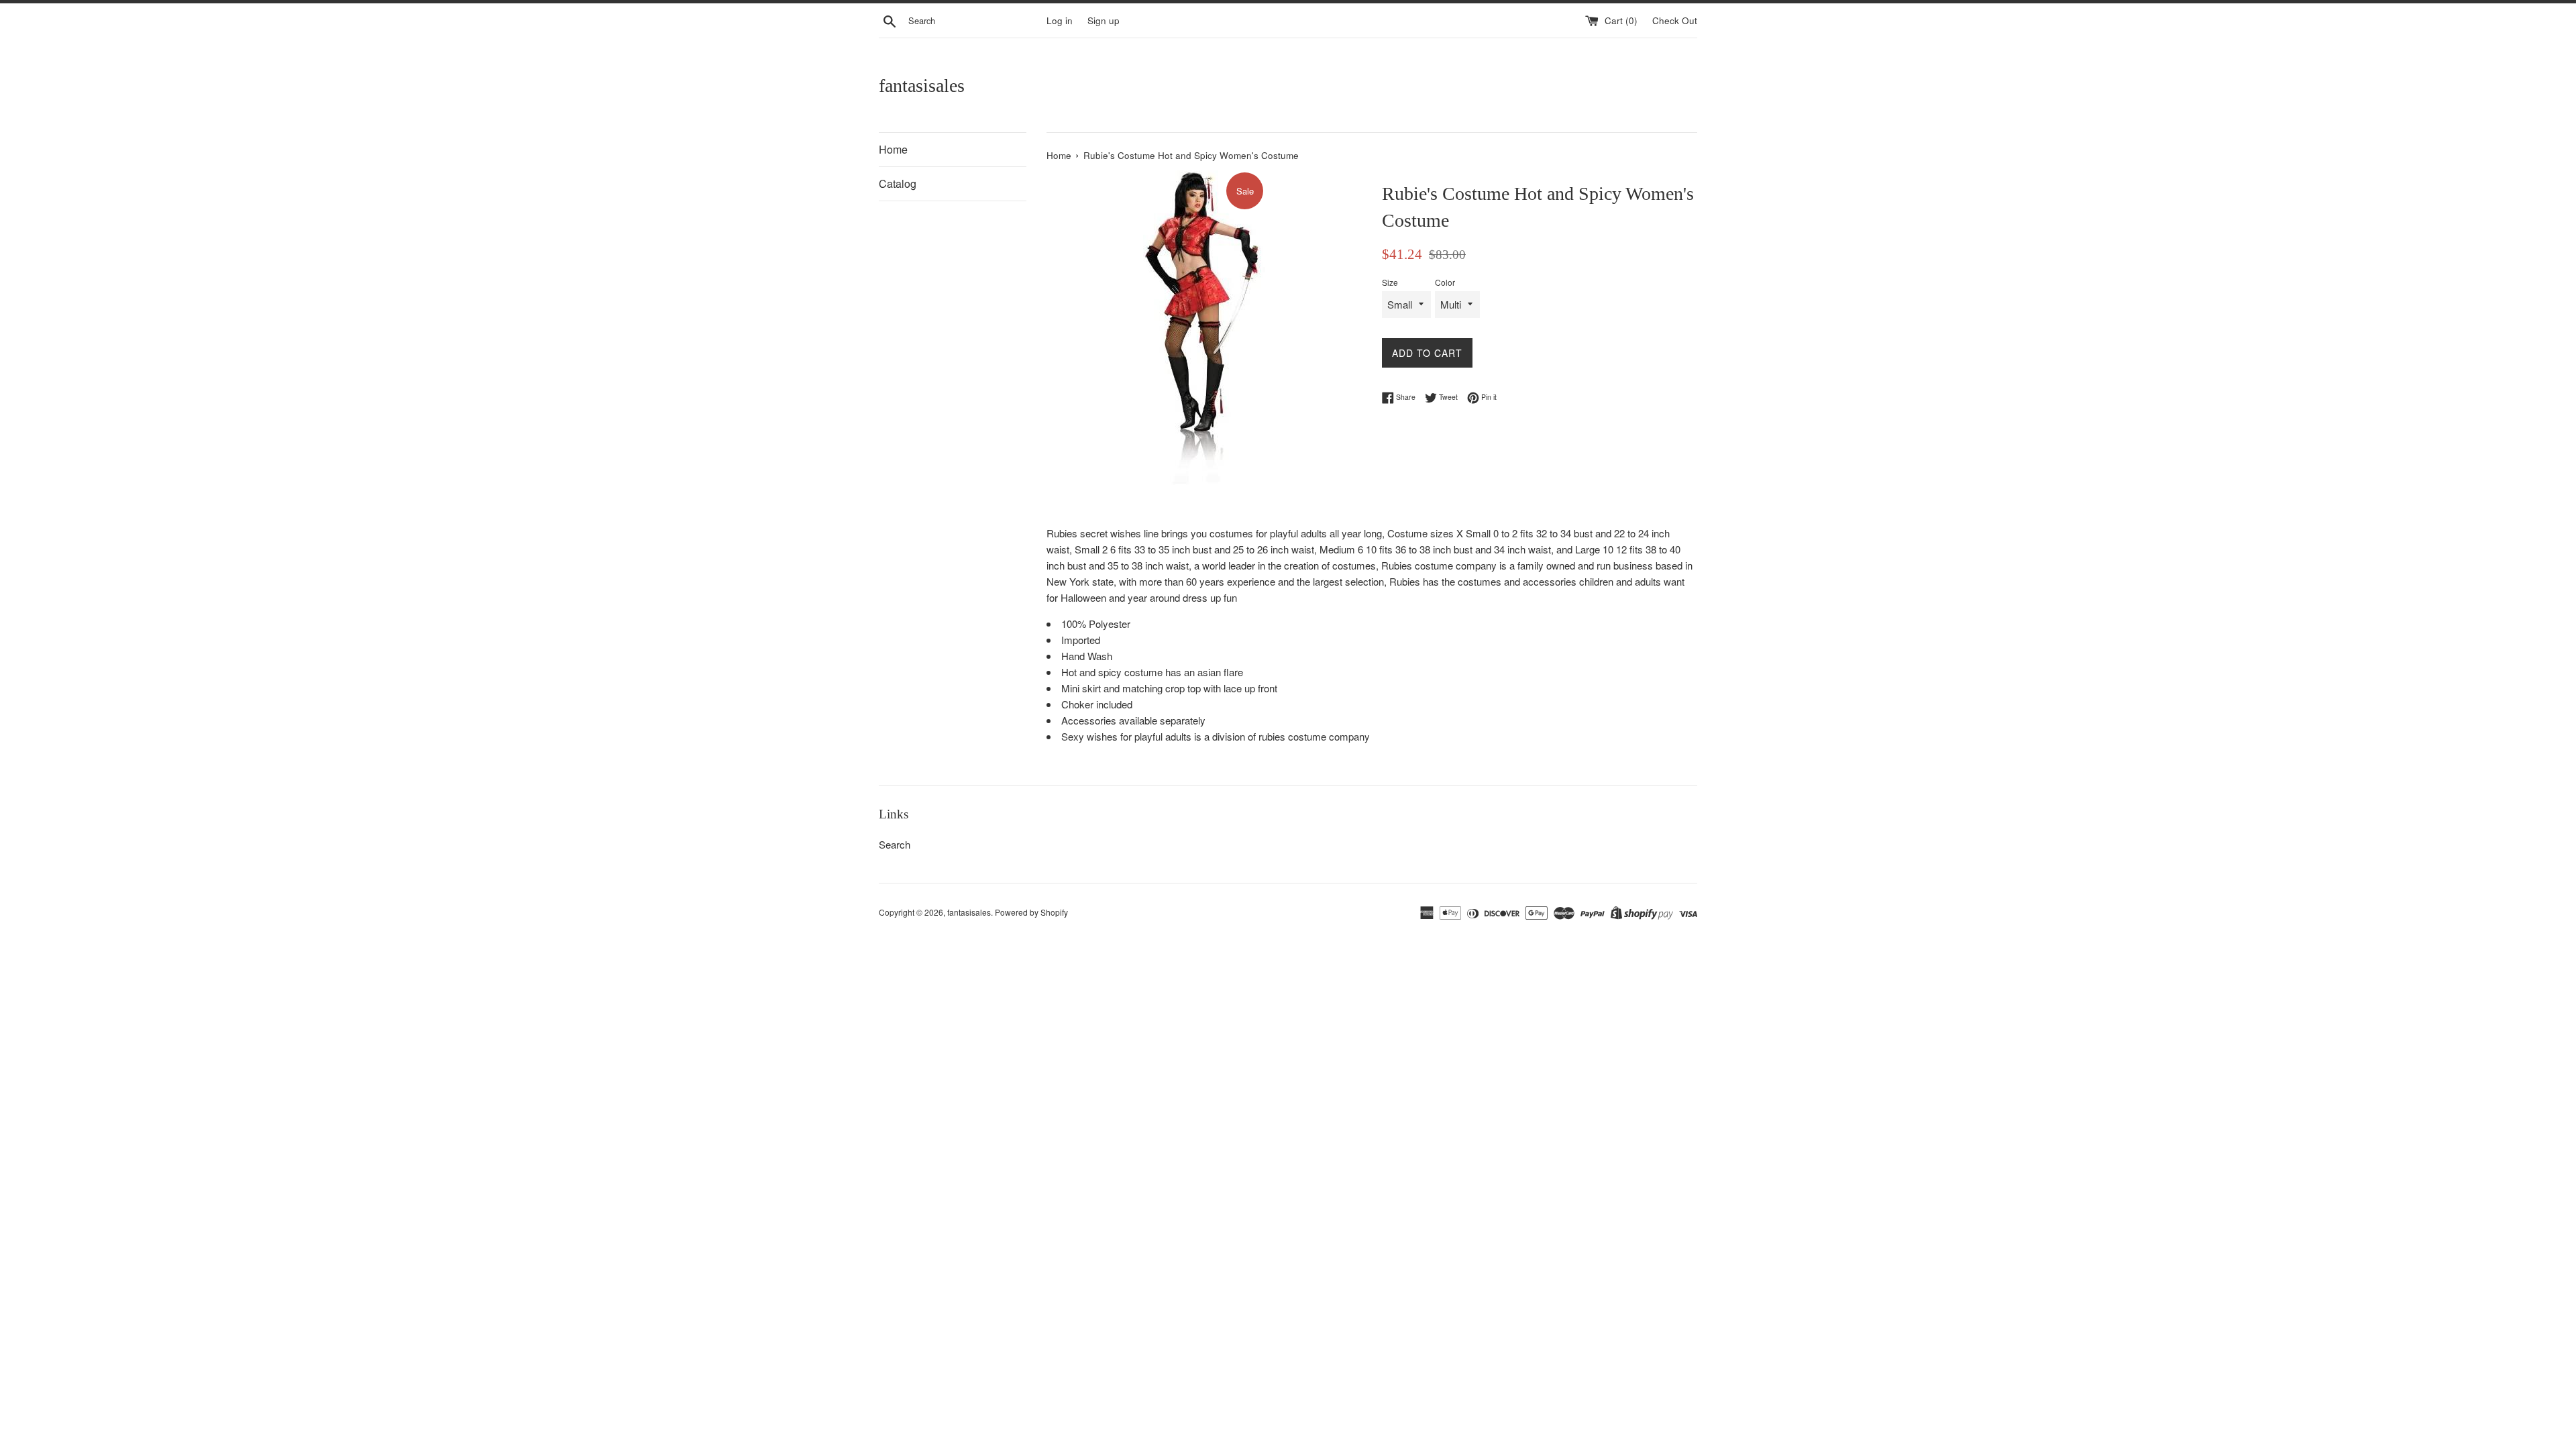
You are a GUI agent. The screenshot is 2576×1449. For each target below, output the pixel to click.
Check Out (1675, 20)
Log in (1060, 20)
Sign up (1104, 20)
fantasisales (922, 86)
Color (1445, 282)
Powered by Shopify (1031, 912)
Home (893, 149)
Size (1390, 282)
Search (895, 844)
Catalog (898, 183)
